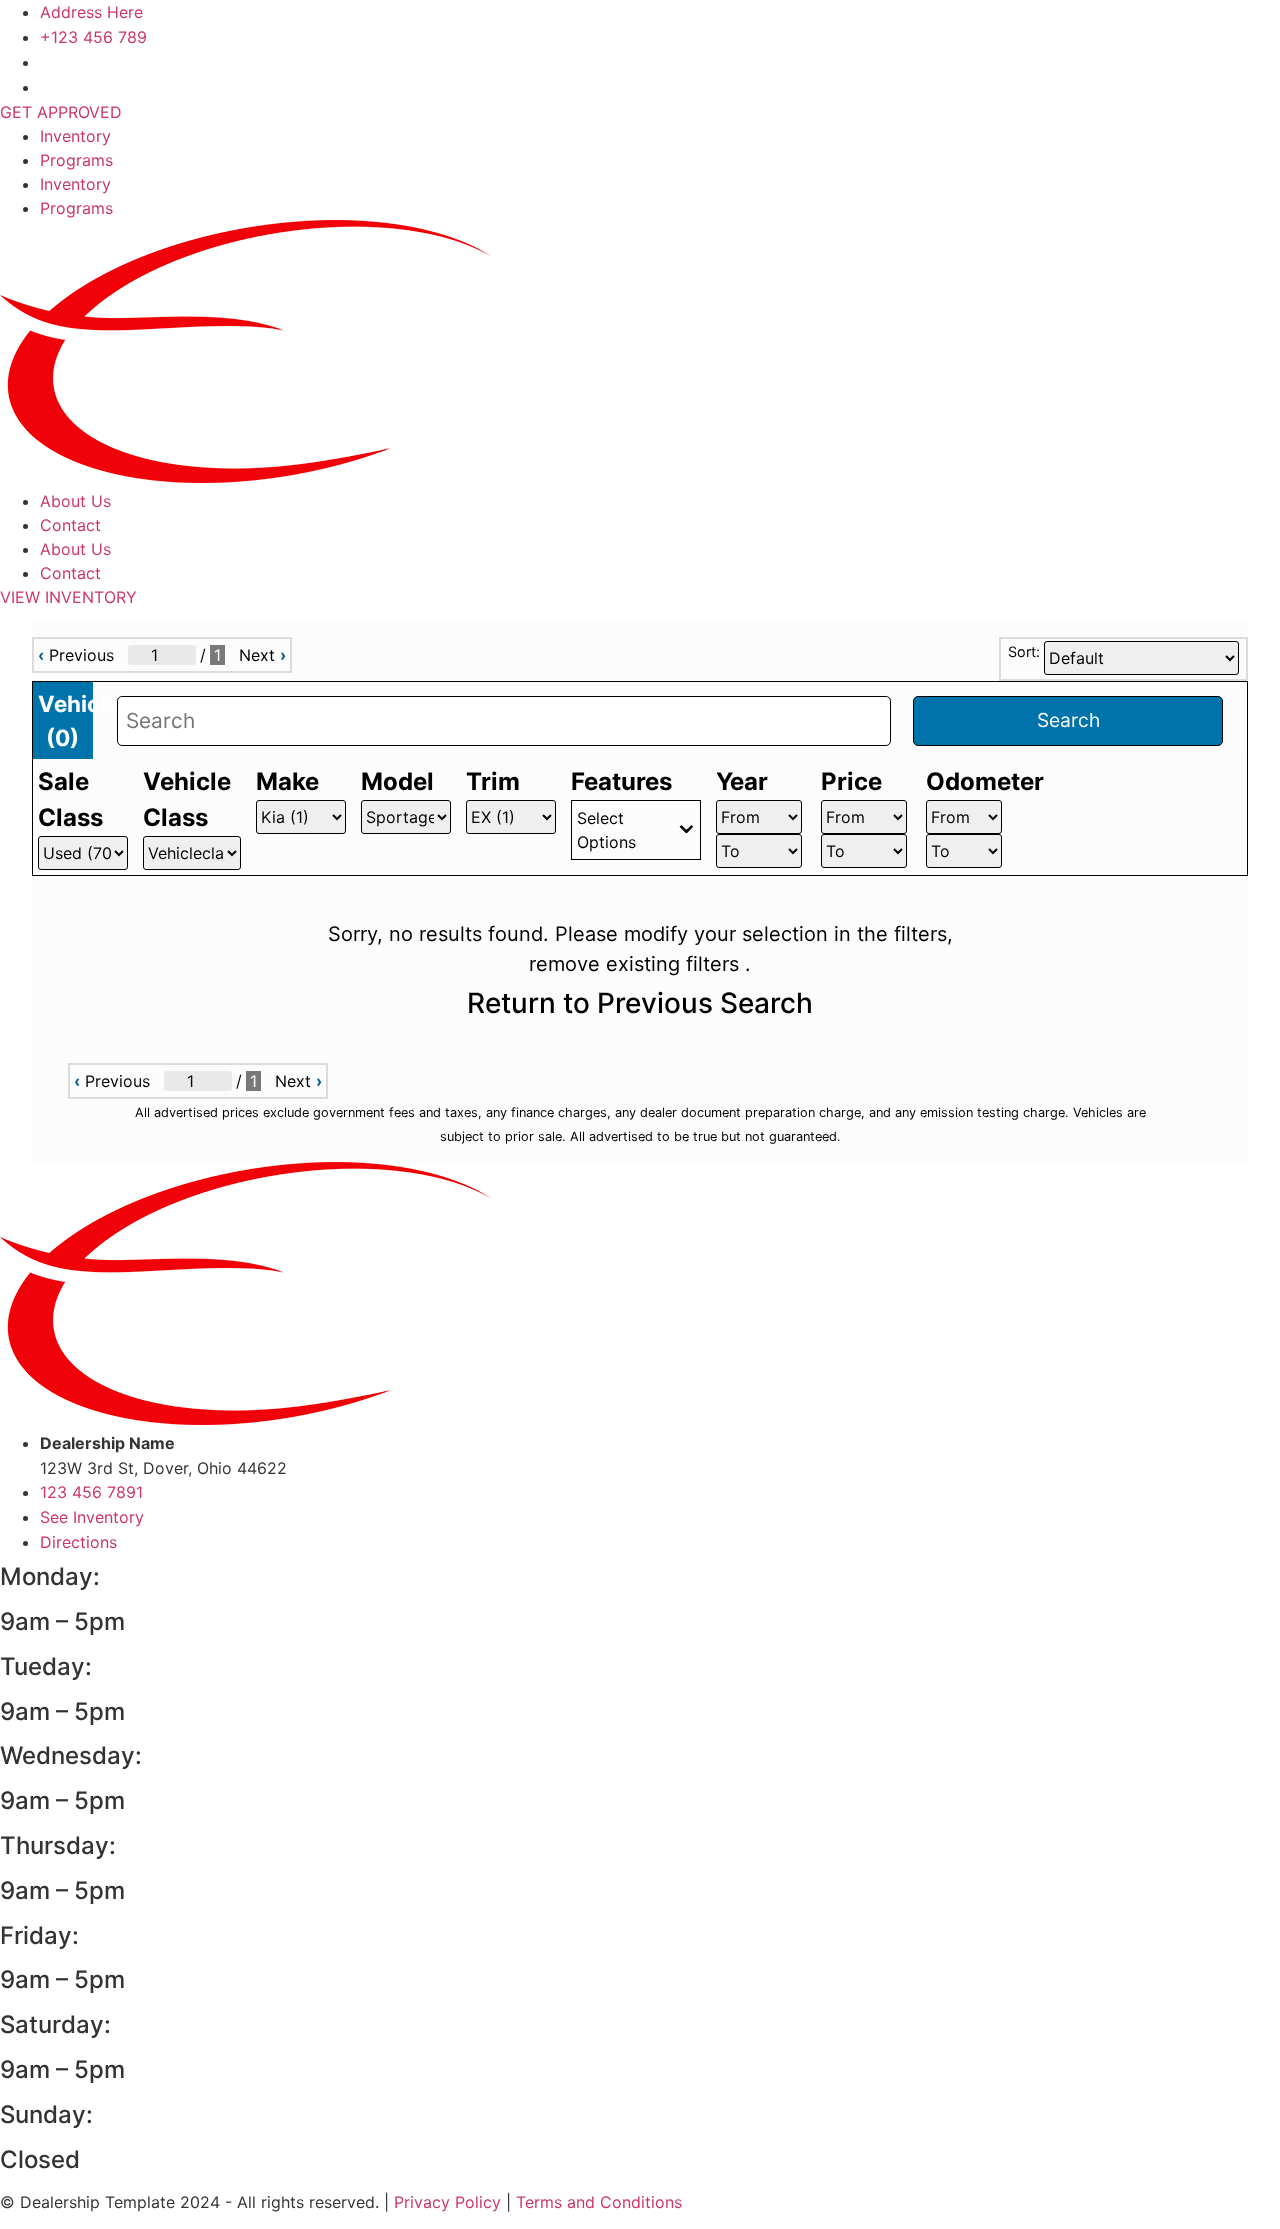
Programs (76, 160)
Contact (70, 525)
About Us (75, 501)
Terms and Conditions (599, 2202)
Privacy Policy (447, 2202)
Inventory (75, 136)
